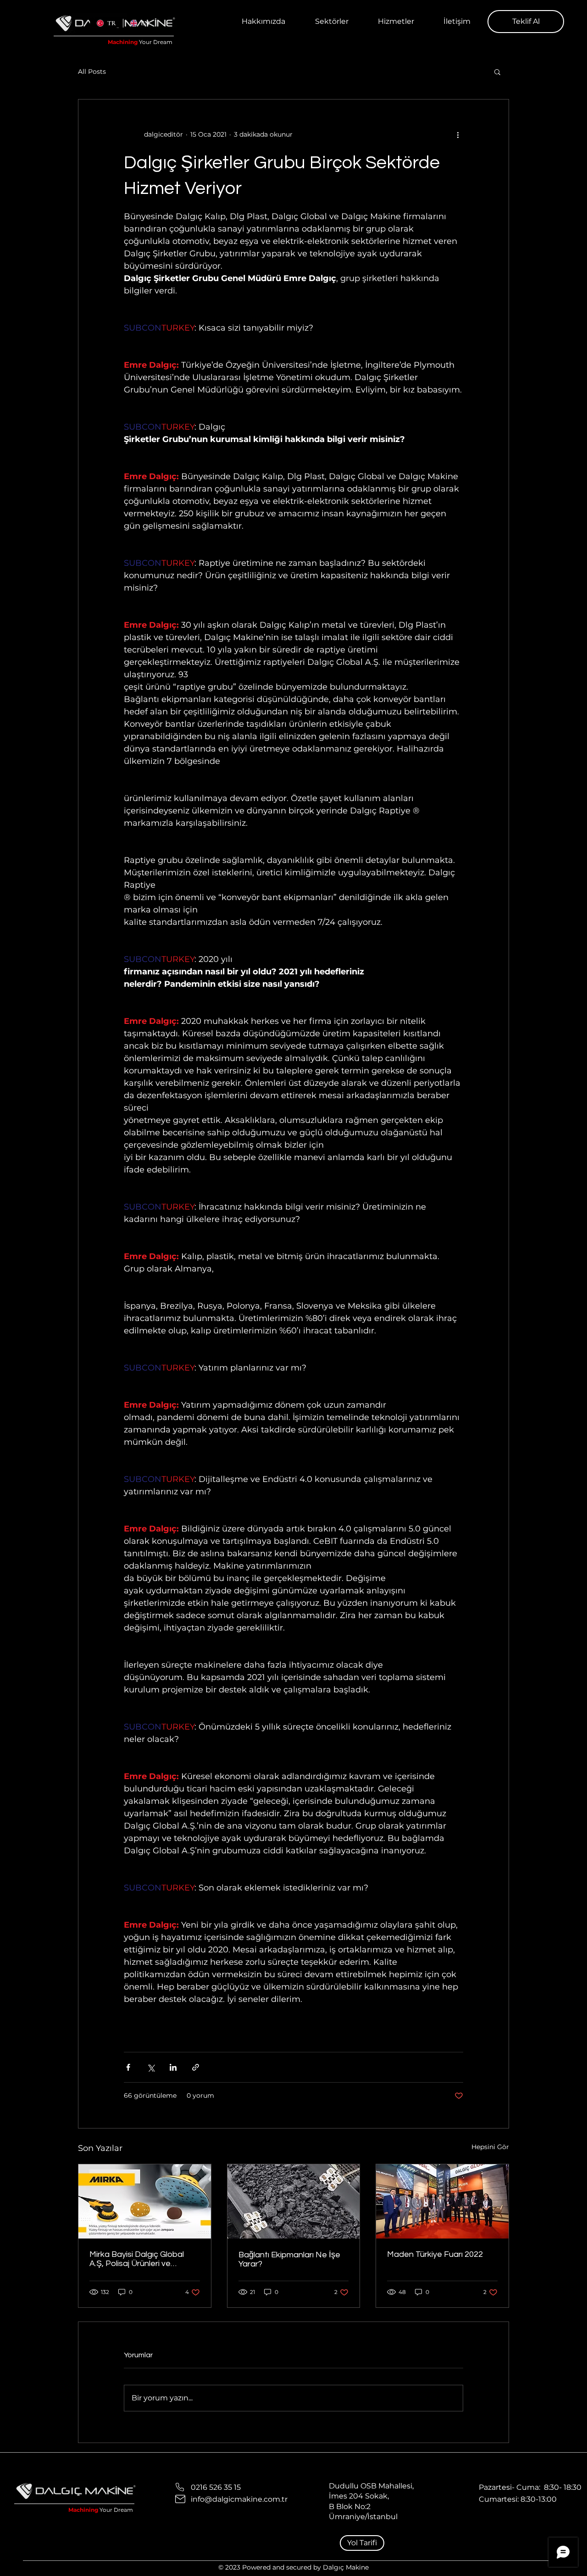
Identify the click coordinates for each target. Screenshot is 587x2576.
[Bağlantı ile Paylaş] (196, 2067)
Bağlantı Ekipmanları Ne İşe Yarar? (289, 2259)
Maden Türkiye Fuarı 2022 (435, 2254)
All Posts (92, 72)
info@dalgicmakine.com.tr (239, 2499)
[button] (396, 22)
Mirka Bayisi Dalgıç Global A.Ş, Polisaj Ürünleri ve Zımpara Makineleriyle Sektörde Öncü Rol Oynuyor (142, 2259)
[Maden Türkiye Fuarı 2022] (442, 2201)
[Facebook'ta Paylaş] (128, 2067)
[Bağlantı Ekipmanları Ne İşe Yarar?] (294, 2201)
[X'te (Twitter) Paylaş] (151, 2067)
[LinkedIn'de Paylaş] (173, 2067)
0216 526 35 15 (216, 2487)
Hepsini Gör (490, 2147)
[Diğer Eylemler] (458, 134)
